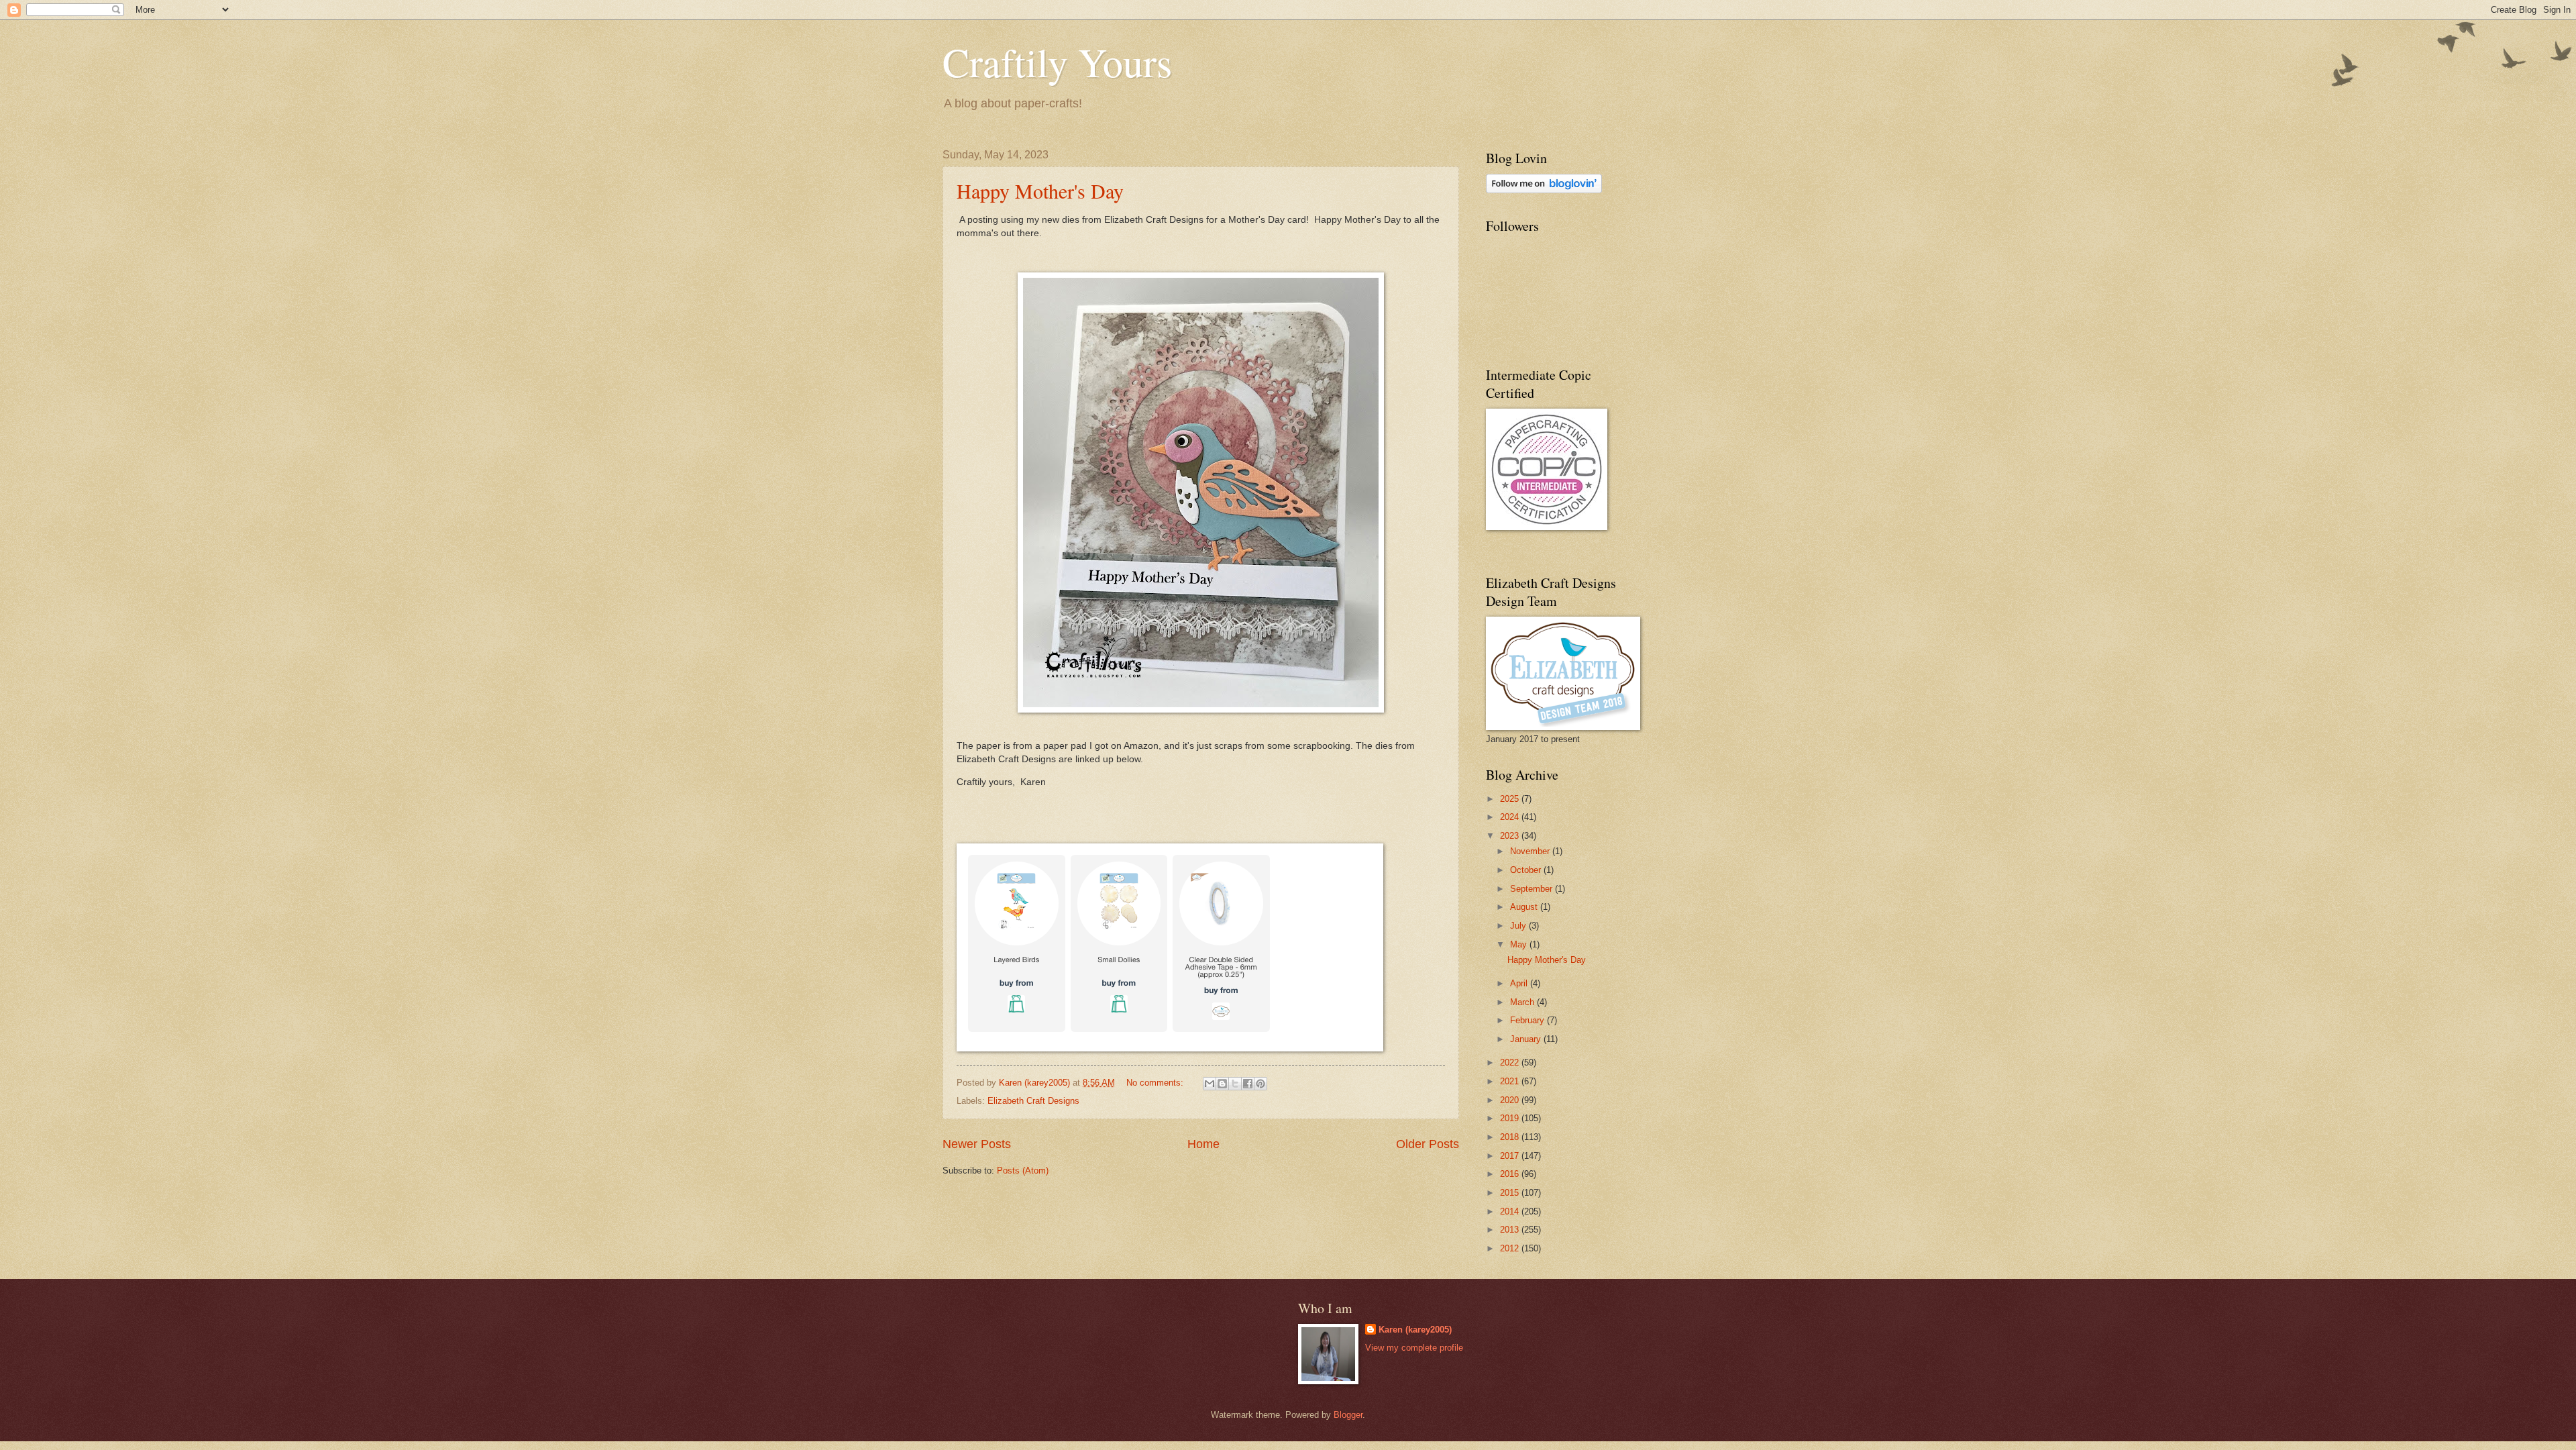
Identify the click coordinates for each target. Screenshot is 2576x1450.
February (1528, 1020)
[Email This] (1210, 1084)
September (1533, 889)
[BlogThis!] (1222, 1084)
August (1525, 907)
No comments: (1156, 1083)
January (1527, 1039)
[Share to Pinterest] (1260, 1084)
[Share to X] (1235, 1084)
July (1519, 926)
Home (1203, 1144)
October (1527, 870)
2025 (1511, 799)
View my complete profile (1414, 1348)
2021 (1511, 1081)
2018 (1511, 1137)
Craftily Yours (1057, 62)
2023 (1511, 836)
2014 (1511, 1211)
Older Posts (1428, 1144)
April (1520, 983)
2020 (1511, 1100)
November (1531, 851)
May (1520, 944)
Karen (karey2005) (1415, 1330)
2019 (1511, 1118)
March (1523, 1002)
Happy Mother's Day (1040, 191)
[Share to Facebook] (1248, 1084)
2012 (1511, 1248)
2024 (1511, 817)
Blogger (1348, 1415)
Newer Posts (977, 1144)
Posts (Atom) (1023, 1171)
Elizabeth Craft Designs (1033, 1101)
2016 (1511, 1174)
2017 (1511, 1156)
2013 (1511, 1230)
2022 (1511, 1063)
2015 (1511, 1193)
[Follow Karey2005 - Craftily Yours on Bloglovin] (1544, 190)
